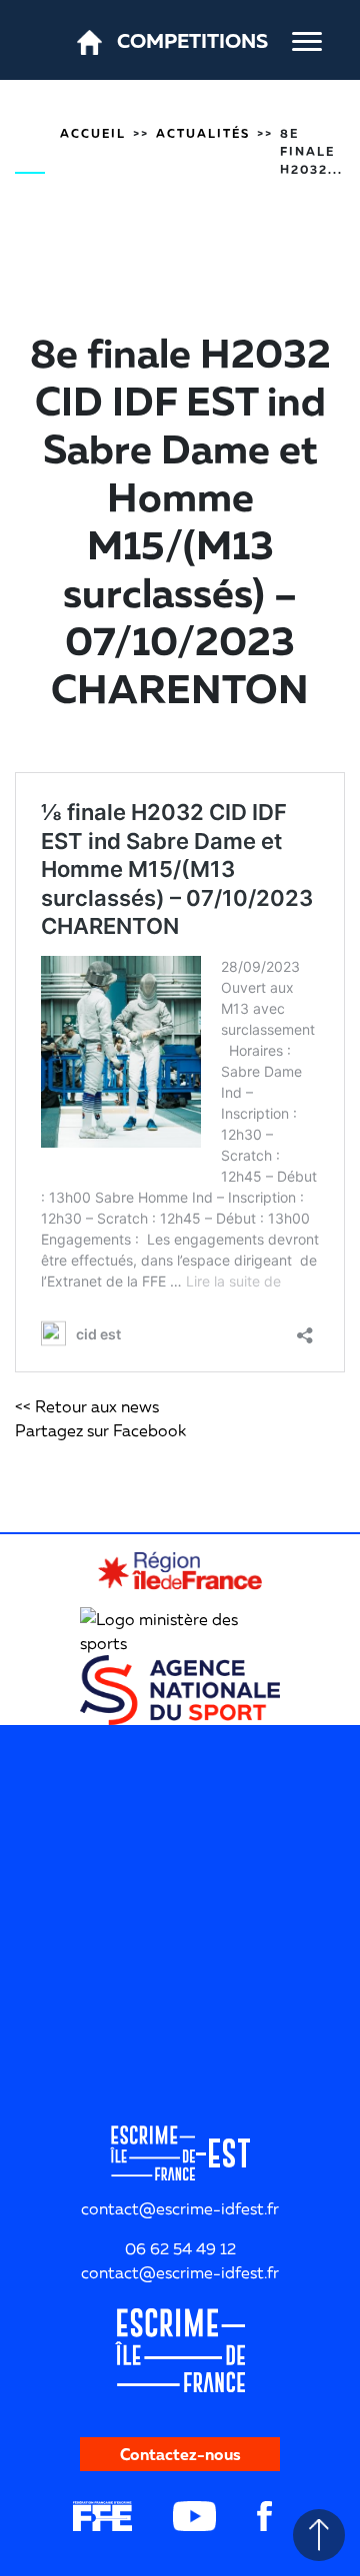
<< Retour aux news (87, 1406)
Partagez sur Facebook (100, 1430)
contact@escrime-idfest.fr (180, 2272)
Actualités (203, 133)
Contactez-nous (180, 2454)
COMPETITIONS (192, 40)
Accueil (93, 133)
